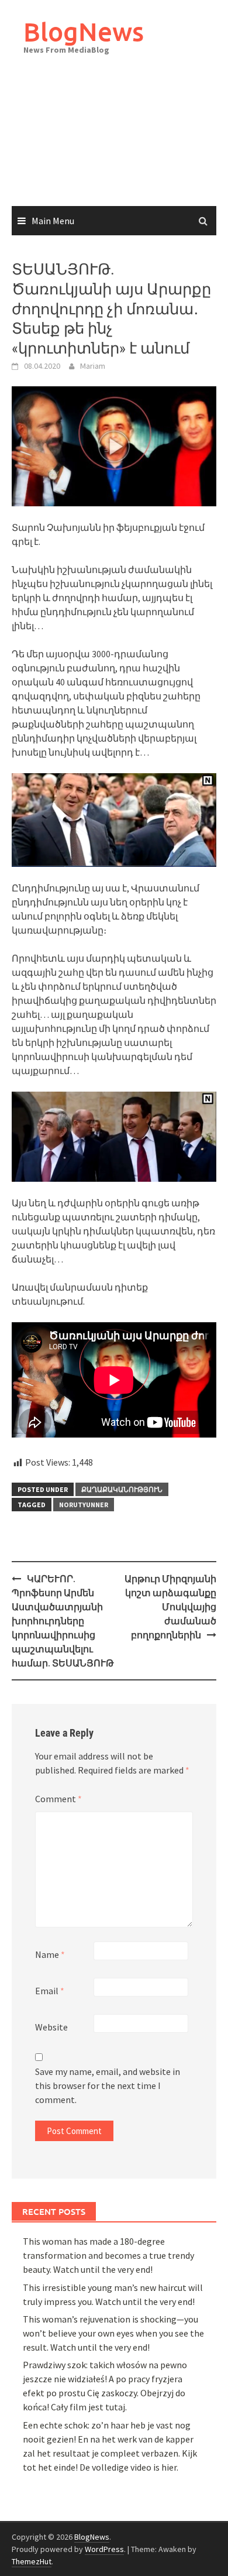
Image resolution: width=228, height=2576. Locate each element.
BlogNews (84, 31)
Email (50, 1991)
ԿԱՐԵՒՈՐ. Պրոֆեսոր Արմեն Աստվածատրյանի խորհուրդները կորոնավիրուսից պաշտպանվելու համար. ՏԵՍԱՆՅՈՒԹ (63, 1621)
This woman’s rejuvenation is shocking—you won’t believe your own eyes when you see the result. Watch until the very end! (113, 2333)
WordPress (104, 2549)
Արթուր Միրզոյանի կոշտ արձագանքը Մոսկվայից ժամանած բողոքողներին (170, 1607)
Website (51, 2027)
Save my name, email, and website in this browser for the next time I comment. (108, 2086)
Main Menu (53, 221)
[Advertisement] (114, 143)
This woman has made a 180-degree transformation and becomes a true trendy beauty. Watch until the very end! (108, 2255)
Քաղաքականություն (122, 1489)
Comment (58, 1799)
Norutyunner (84, 1505)
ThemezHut (32, 2561)
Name (50, 1954)
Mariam (93, 366)
